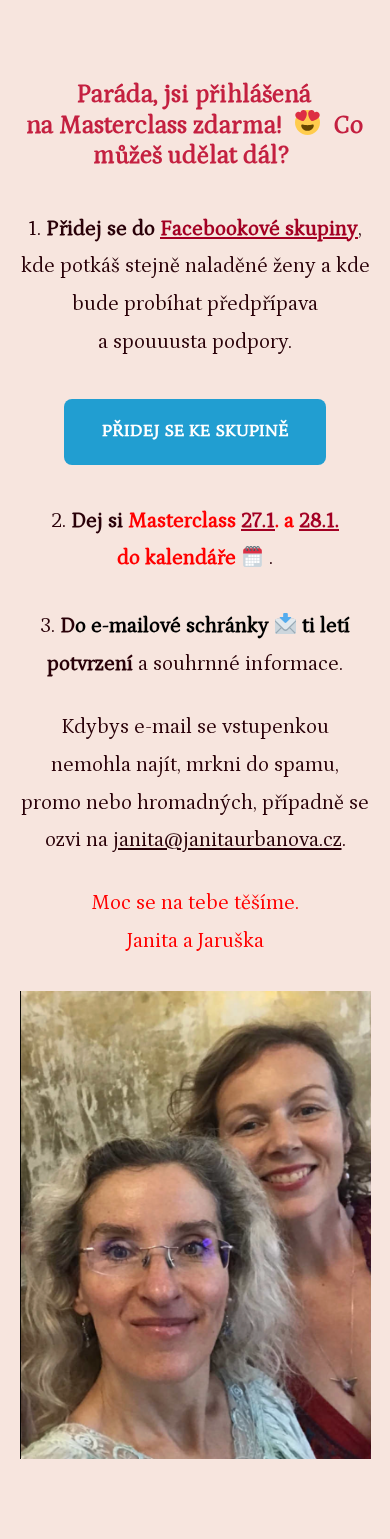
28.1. (319, 521)
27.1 (258, 521)
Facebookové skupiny (259, 229)
